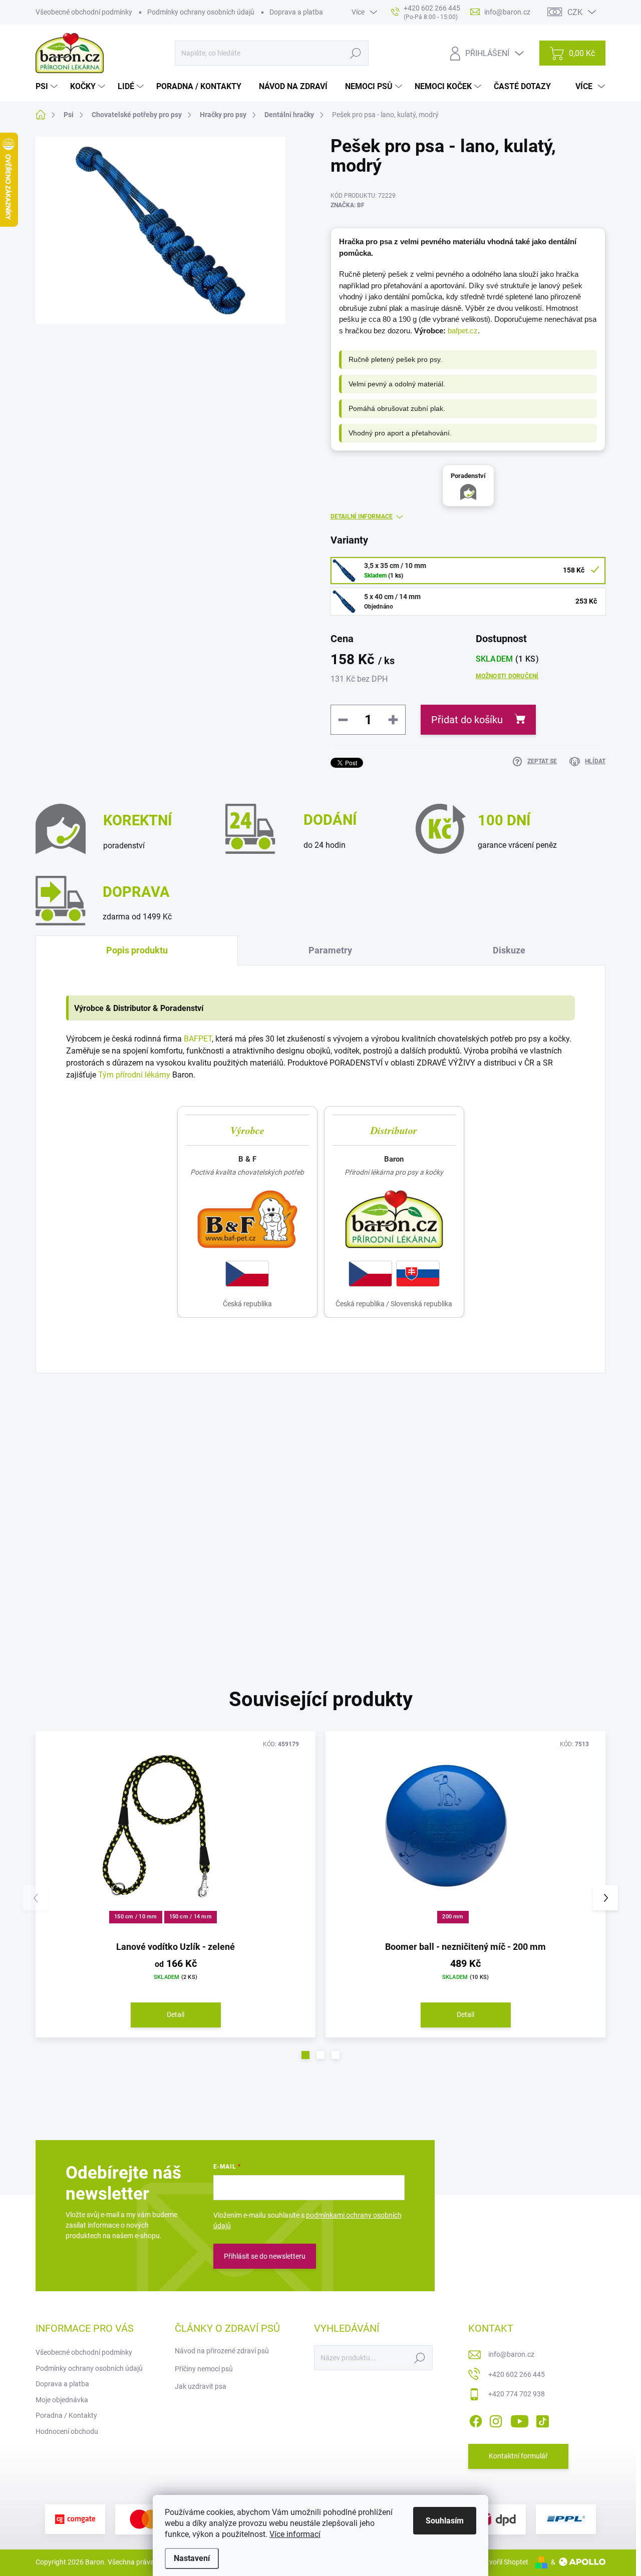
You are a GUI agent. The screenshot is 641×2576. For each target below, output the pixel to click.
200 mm (453, 1917)
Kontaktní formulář (518, 2456)
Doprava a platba (296, 12)
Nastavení (192, 2558)
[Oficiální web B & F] (247, 1219)
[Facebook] (476, 2419)
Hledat (355, 53)
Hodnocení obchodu (67, 2431)
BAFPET (198, 1039)
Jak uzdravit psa (201, 2386)
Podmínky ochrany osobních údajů (201, 12)
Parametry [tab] (330, 950)
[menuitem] (48, 87)
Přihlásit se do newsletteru (265, 2256)
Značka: (348, 205)
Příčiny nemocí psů (204, 2369)
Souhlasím (445, 2521)
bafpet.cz (463, 331)
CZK (575, 12)
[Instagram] (496, 2419)
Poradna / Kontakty (66, 2415)
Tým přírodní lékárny (134, 1075)
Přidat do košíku (467, 720)
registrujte (337, 1472)
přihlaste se (277, 1472)
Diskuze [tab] (509, 950)
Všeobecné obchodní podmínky (84, 12)
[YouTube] (520, 2419)
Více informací (295, 2534)
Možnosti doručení (507, 676)
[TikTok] (542, 2419)
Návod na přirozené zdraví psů (222, 2351)
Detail (176, 2014)
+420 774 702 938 (517, 2394)
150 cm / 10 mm (135, 1917)
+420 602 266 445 (517, 2374)
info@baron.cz (511, 2354)
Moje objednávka (62, 2400)
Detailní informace (362, 517)
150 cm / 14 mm (191, 1917)
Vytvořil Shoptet (504, 2562)
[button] (305, 2055)
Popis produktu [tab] (137, 950)
